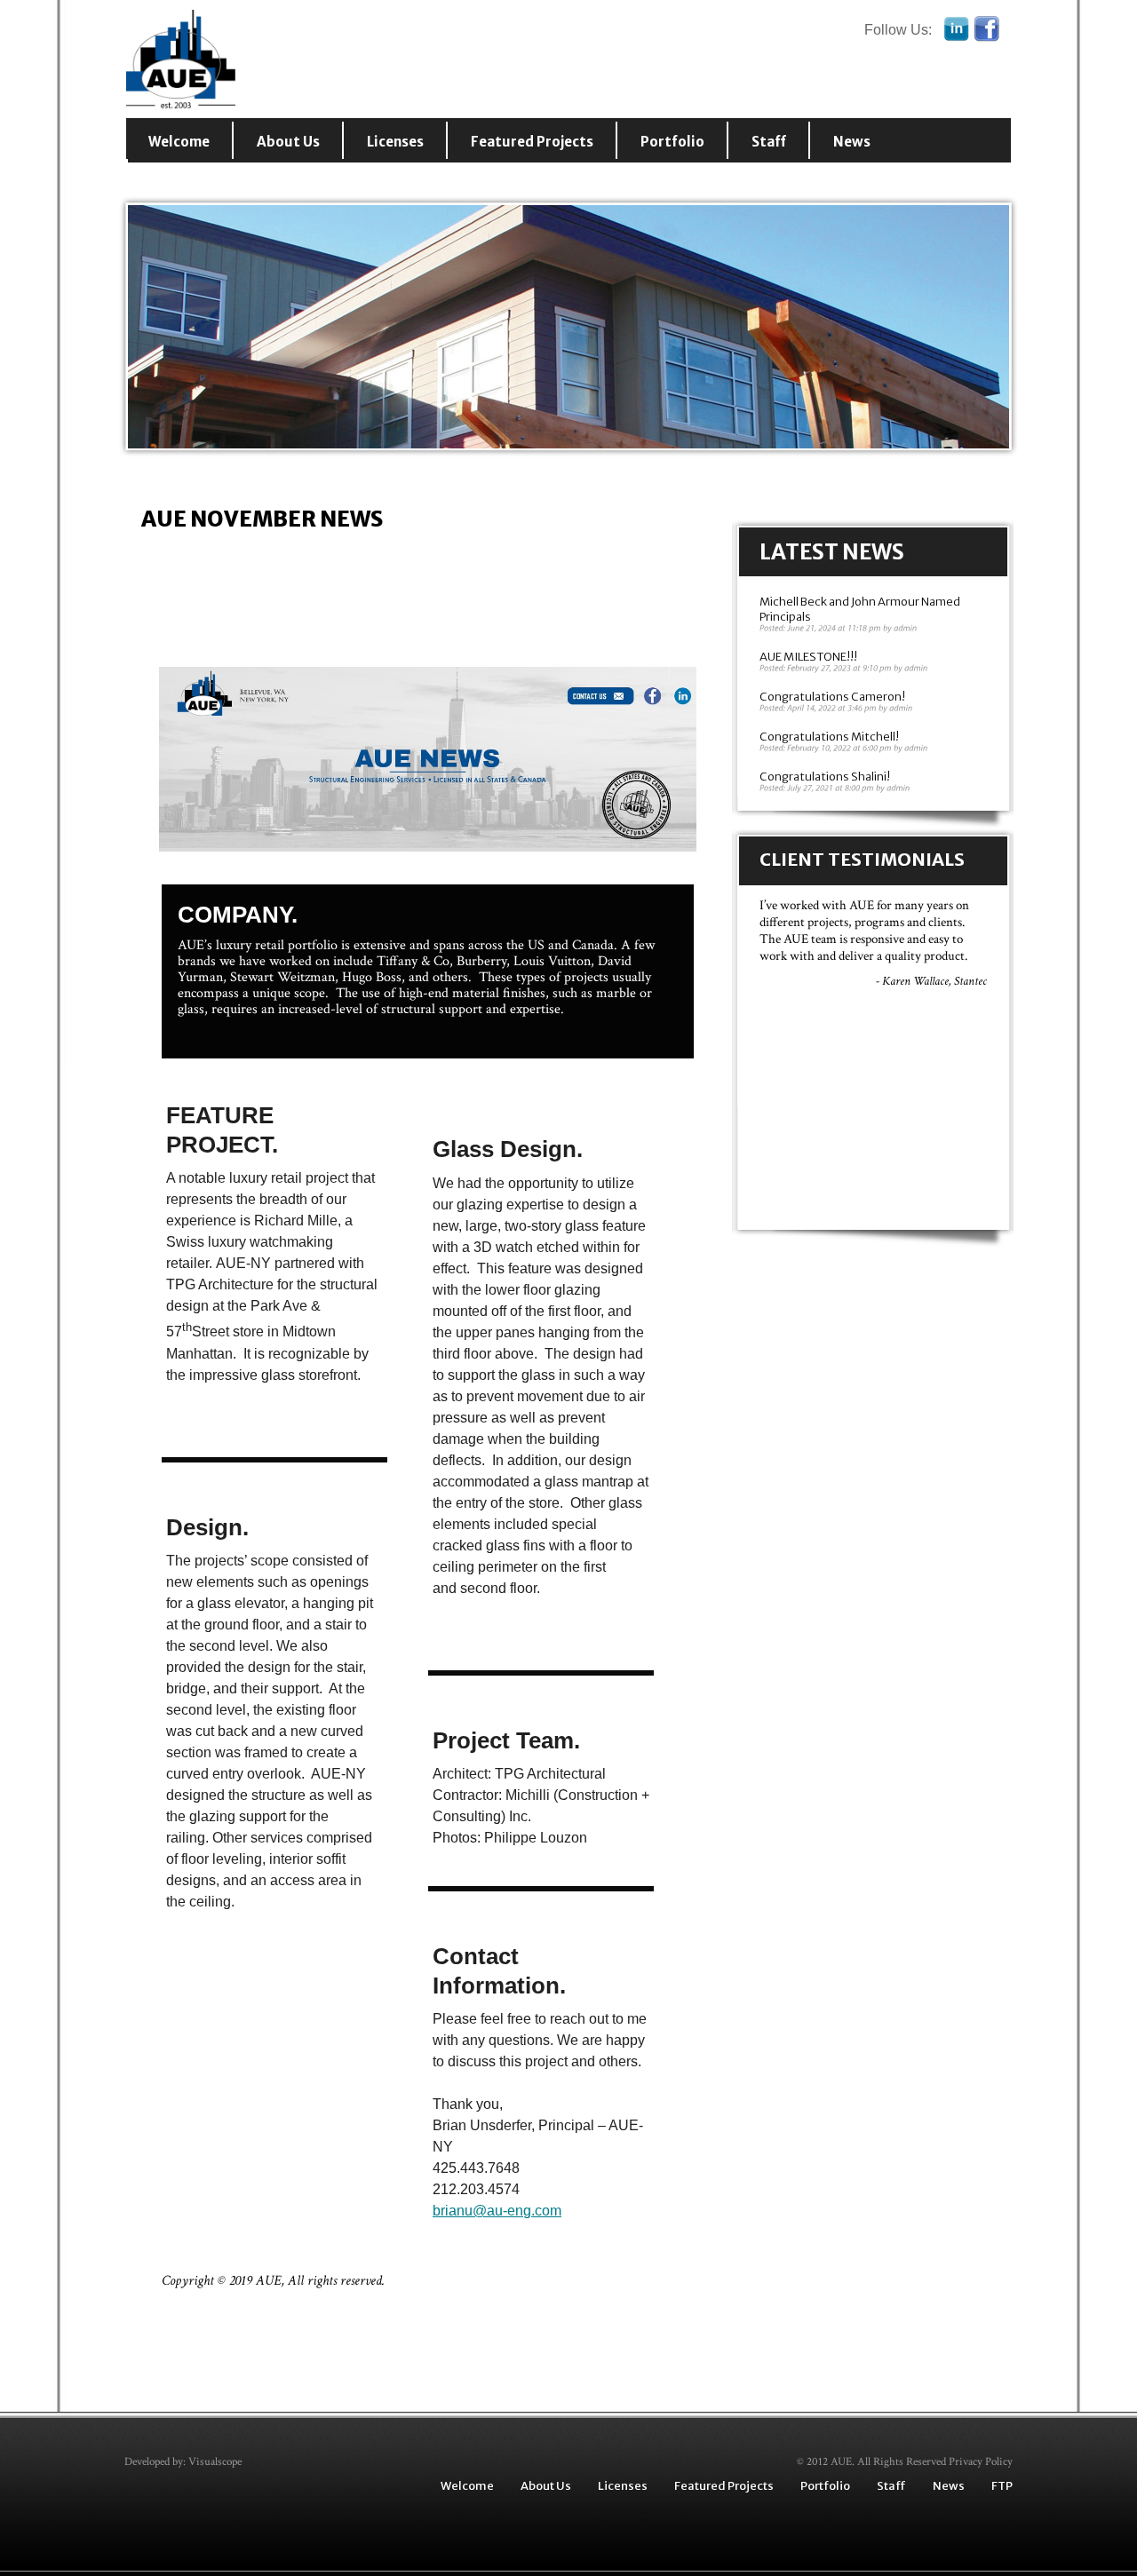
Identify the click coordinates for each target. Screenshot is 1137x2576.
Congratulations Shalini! (825, 777)
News (852, 142)
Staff (769, 142)
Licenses (395, 142)
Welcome (179, 142)
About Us (288, 142)
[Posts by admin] (906, 628)
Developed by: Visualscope (183, 2462)
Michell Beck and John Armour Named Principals (860, 609)
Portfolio (672, 142)
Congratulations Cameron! (832, 697)
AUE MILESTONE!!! (808, 657)
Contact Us (188, 179)
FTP (1002, 2486)
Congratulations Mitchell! (829, 737)
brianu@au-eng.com (497, 2211)
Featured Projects (532, 142)
